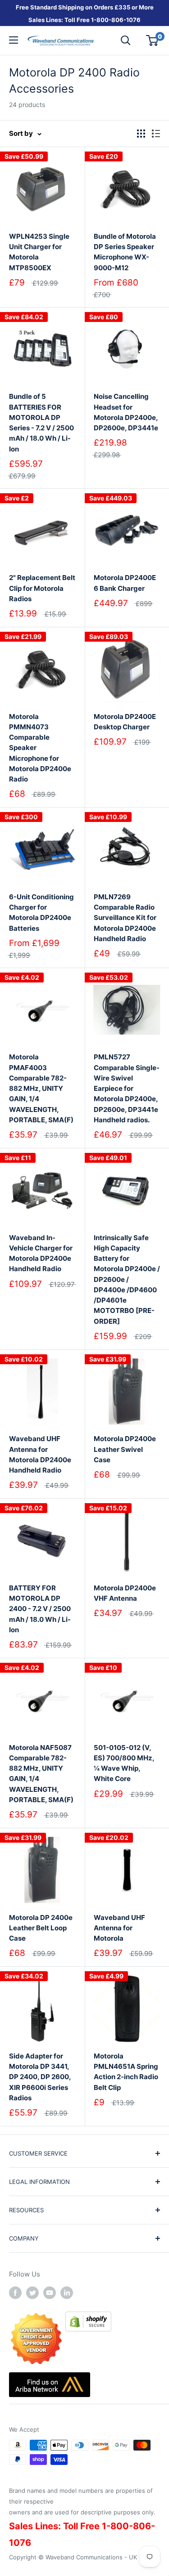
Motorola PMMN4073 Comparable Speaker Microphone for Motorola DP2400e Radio (40, 748)
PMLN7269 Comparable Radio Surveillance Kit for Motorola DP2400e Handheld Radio (125, 918)
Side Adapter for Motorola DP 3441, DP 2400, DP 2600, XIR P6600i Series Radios (40, 2077)
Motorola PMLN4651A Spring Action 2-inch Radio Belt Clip (126, 2072)
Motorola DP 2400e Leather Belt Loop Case (41, 1928)
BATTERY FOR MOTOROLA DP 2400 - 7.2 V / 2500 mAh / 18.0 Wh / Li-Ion (40, 1609)
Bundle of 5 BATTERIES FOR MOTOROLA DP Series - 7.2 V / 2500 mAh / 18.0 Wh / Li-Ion (41, 422)
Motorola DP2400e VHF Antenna (125, 1593)
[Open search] (126, 40)
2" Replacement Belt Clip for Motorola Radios (42, 588)
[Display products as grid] (141, 134)
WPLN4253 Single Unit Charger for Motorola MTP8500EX (39, 252)
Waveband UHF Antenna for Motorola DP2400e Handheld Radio (40, 1454)
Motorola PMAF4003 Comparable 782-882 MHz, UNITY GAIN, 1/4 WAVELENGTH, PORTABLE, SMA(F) (41, 1088)
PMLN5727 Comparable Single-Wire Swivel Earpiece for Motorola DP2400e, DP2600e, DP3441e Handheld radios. (127, 1088)
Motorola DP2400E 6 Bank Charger (125, 583)
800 (103, 20)
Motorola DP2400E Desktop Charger (125, 722)
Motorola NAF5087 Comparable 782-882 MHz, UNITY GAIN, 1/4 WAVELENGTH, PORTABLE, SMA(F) (41, 1774)
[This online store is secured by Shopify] (88, 2318)
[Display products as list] (156, 134)
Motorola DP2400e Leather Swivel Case (125, 1449)
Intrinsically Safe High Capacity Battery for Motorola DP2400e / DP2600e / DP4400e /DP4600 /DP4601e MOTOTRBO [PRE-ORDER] (127, 1279)
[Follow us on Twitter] (32, 2293)
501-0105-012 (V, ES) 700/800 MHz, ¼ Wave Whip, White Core (124, 1763)
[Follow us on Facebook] (15, 2293)
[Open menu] (14, 40)
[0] (153, 40)
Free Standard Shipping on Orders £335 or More (85, 7)
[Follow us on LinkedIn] (67, 2293)
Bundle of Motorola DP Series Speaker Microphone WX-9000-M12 (125, 252)
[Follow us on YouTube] (50, 2293)
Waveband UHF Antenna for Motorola (119, 1928)
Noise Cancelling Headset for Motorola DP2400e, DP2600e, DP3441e (126, 412)
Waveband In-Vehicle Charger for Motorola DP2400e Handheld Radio (41, 1253)
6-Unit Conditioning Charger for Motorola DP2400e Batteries (41, 913)
